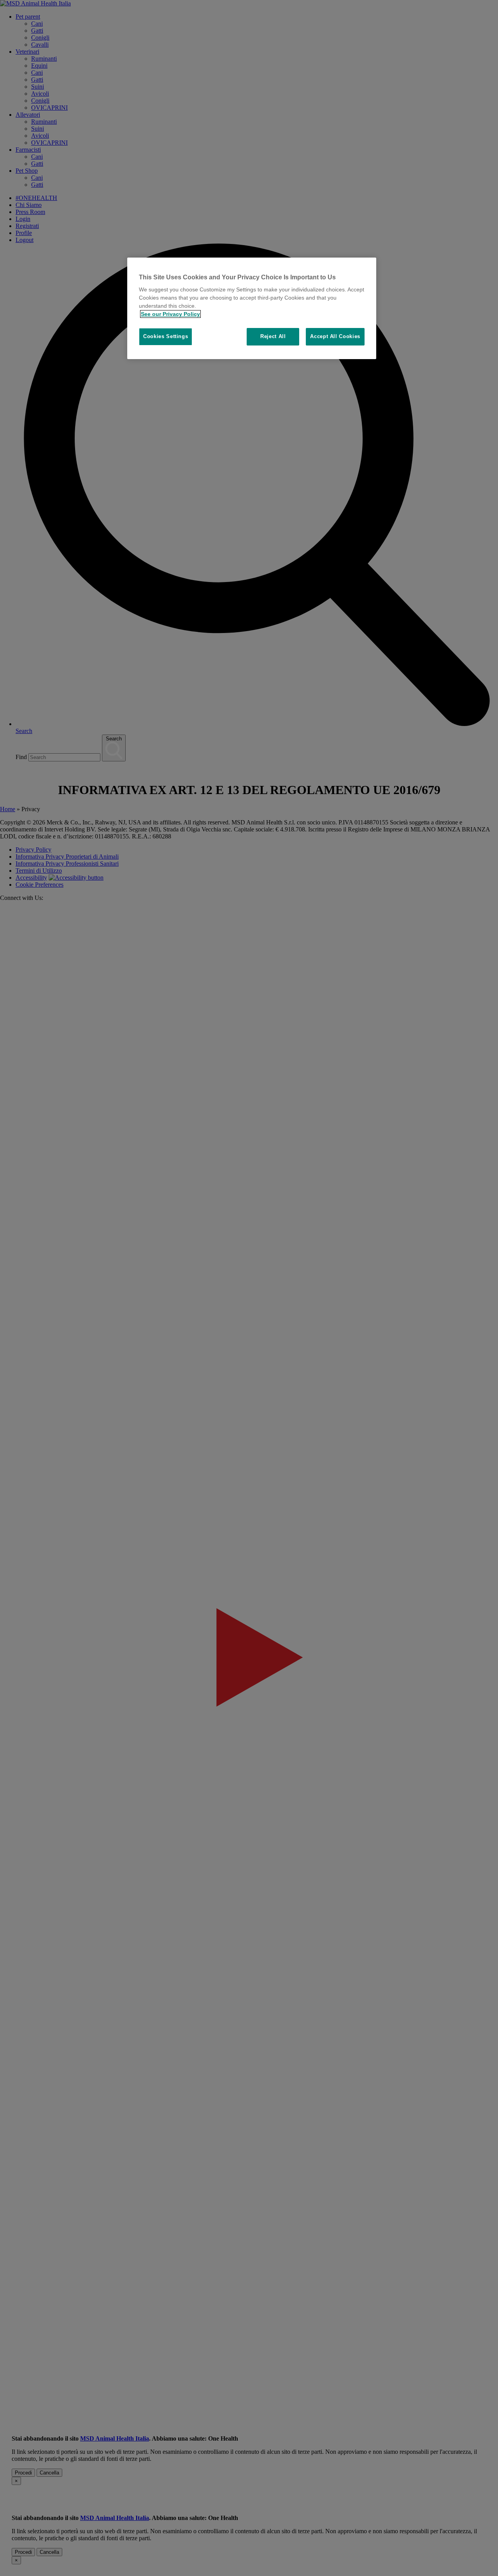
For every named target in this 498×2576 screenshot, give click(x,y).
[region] (252, 308)
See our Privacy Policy (170, 314)
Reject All (273, 336)
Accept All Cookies (335, 336)
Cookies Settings (166, 336)
